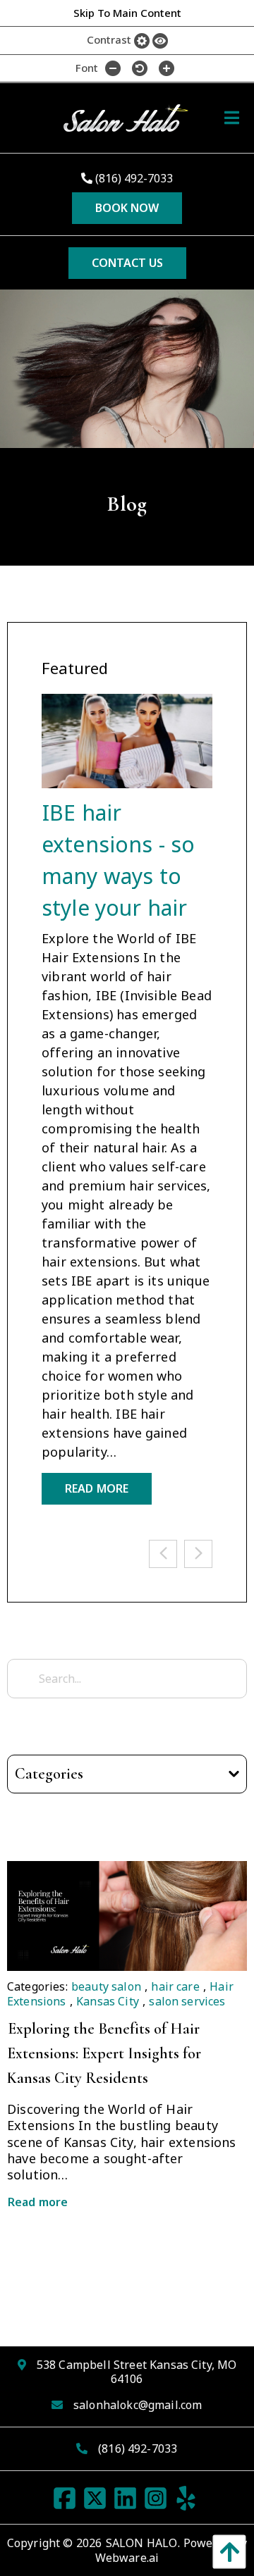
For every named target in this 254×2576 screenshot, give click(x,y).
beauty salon (106, 1986)
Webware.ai (127, 2558)
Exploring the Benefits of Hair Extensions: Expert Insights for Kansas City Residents (104, 2053)
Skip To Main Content (127, 13)
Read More (97, 1488)
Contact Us (127, 263)
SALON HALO (142, 2543)
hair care (175, 1986)
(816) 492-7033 (133, 178)
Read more (38, 2202)
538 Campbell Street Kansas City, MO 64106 (137, 2372)
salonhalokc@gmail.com (138, 2405)
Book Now (127, 208)
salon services (187, 2001)
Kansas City (108, 2001)
